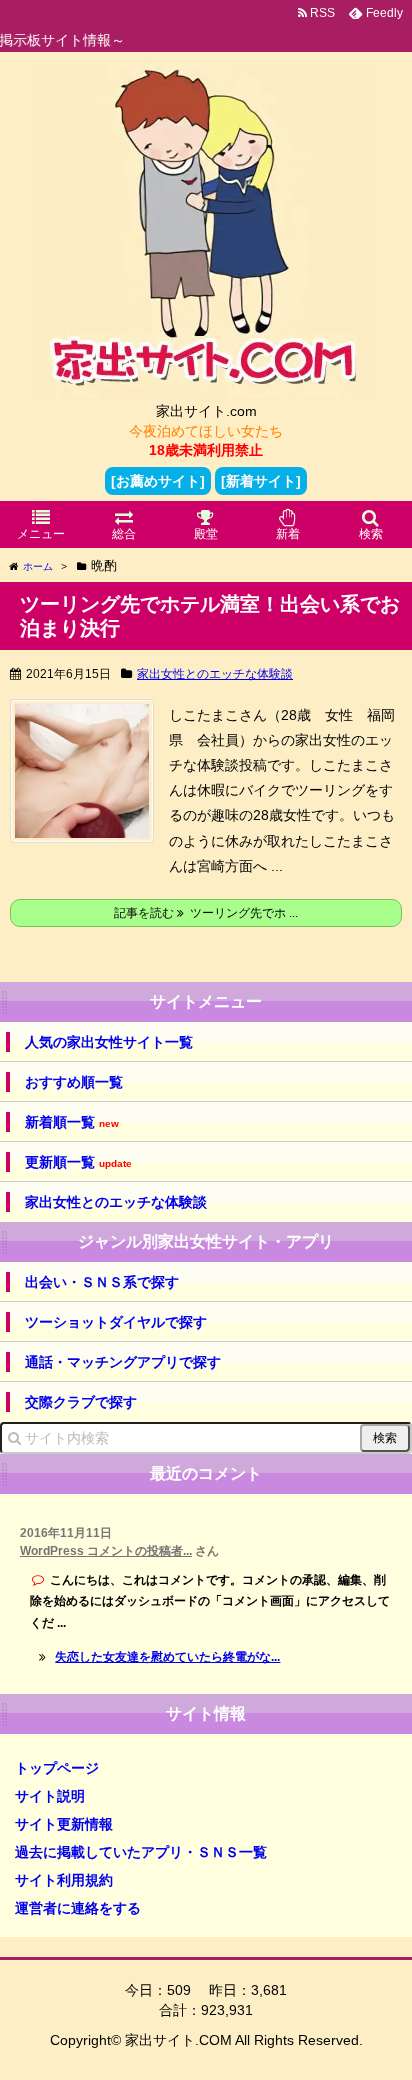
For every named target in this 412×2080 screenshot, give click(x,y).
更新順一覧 (78, 1162)
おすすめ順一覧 (74, 1082)
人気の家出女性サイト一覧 (109, 1042)
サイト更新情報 (64, 1824)
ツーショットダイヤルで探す (116, 1322)
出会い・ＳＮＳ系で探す (102, 1282)
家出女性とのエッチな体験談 (215, 674)
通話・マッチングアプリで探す (123, 1362)
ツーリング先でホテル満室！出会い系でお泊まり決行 (210, 616)
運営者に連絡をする (78, 1908)
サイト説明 (50, 1796)
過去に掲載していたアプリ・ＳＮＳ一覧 (141, 1852)
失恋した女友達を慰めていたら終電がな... (167, 1657)
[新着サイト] (261, 481)
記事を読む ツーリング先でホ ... (206, 913)
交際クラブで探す (81, 1402)
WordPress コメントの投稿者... (106, 1551)
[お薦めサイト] (158, 481)
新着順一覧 (72, 1122)
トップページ (57, 1768)
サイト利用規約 (64, 1880)
